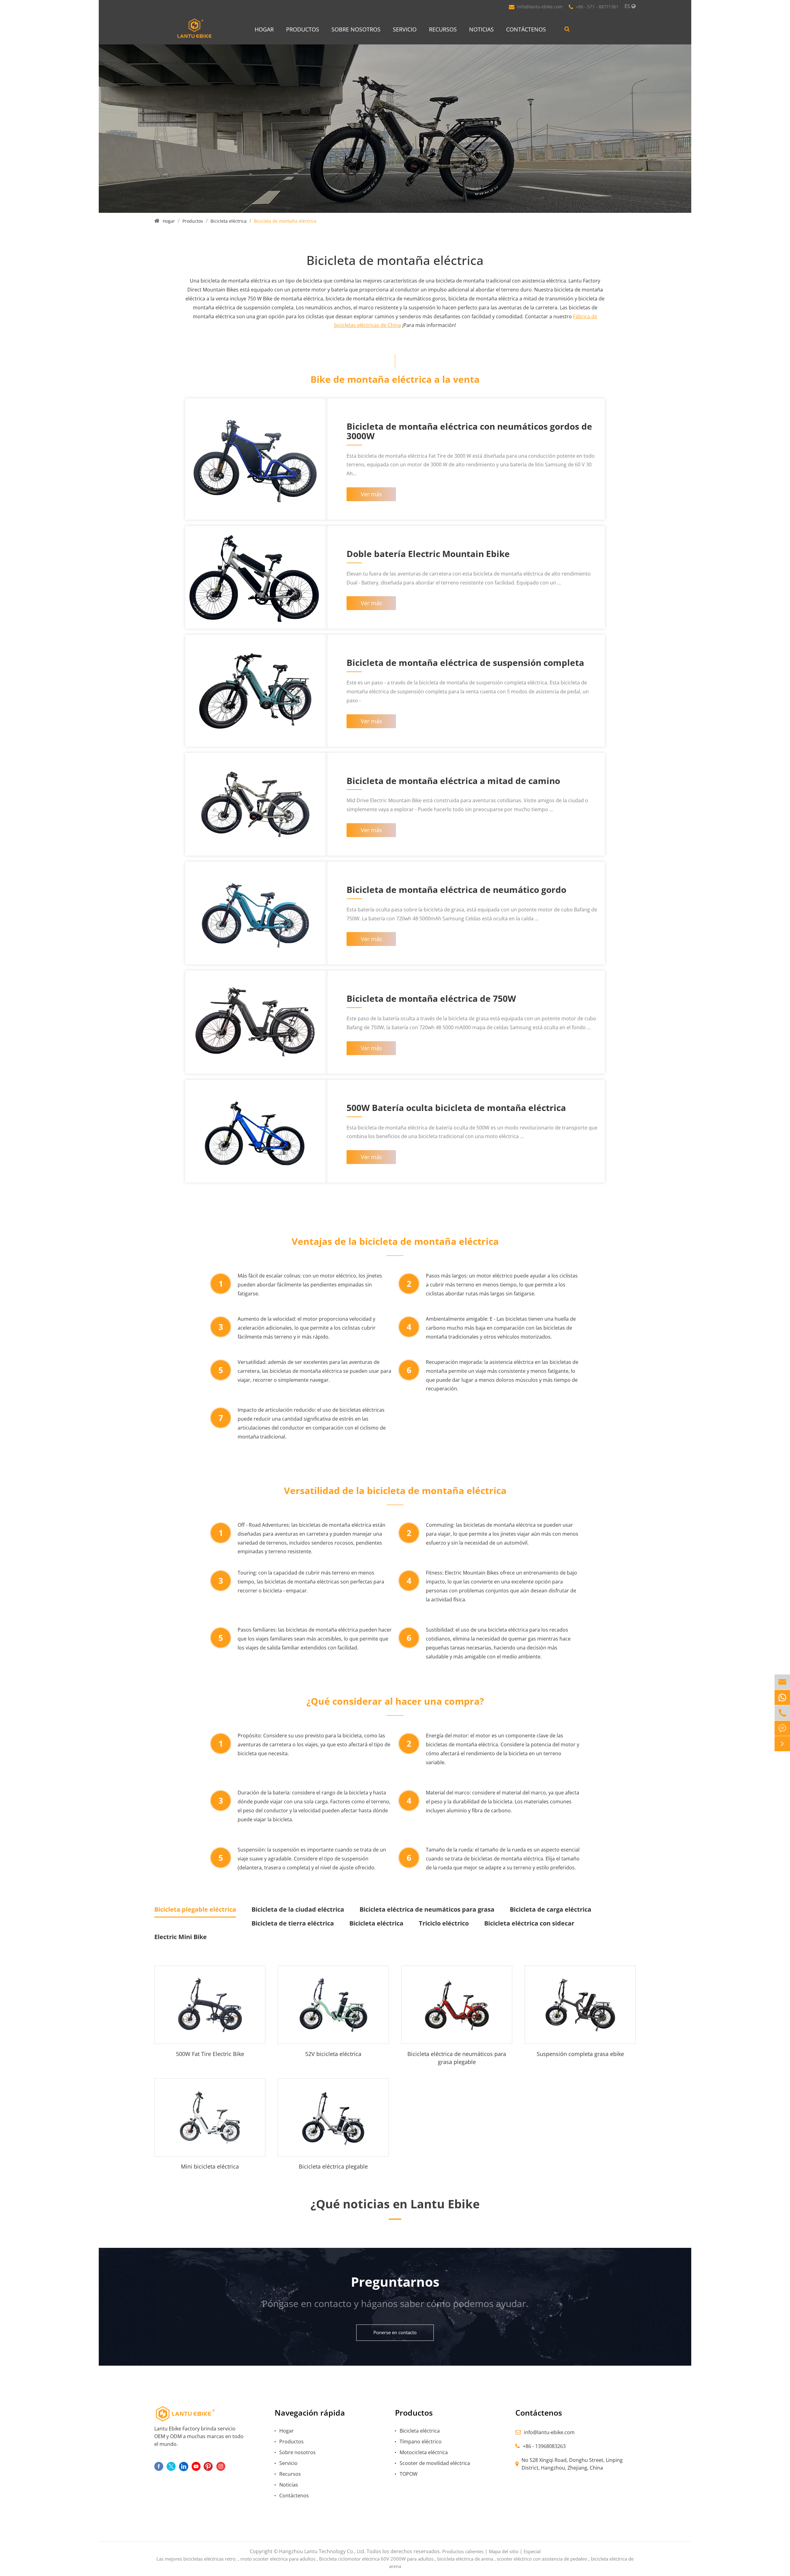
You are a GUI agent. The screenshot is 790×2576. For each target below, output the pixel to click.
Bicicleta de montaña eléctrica (285, 221)
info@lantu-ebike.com (540, 7)
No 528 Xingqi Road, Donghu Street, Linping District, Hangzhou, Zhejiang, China (572, 2464)
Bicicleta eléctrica (229, 221)
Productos (303, 29)
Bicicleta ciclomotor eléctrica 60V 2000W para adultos (376, 2559)
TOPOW (409, 2474)
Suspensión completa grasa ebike (580, 2054)
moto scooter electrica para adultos (278, 2559)
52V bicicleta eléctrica (333, 2054)
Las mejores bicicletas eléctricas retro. (197, 2559)
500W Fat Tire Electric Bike (210, 2054)
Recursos (443, 29)
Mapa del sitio (504, 2551)
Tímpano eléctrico (421, 2442)
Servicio (405, 29)
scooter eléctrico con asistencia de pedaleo (542, 2559)
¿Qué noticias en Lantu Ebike (395, 2204)
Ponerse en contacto (395, 2332)
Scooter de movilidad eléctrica (435, 2463)
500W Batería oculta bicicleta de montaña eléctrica (456, 1108)
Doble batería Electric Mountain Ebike (428, 554)
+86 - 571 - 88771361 (597, 7)
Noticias (481, 29)
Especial (532, 2551)
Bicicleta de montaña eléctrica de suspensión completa (465, 663)
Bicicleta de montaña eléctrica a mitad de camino (453, 781)
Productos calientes (463, 2551)
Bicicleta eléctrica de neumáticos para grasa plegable (457, 2058)
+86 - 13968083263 (544, 2446)
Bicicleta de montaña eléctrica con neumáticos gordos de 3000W (469, 432)
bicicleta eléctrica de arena (465, 2559)
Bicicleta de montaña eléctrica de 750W (431, 999)
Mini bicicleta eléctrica (210, 2166)
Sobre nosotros (356, 29)
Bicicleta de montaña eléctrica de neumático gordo (456, 890)
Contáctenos (526, 29)
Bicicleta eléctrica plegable (333, 2166)
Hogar (264, 29)
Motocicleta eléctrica (424, 2452)
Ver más (371, 494)
